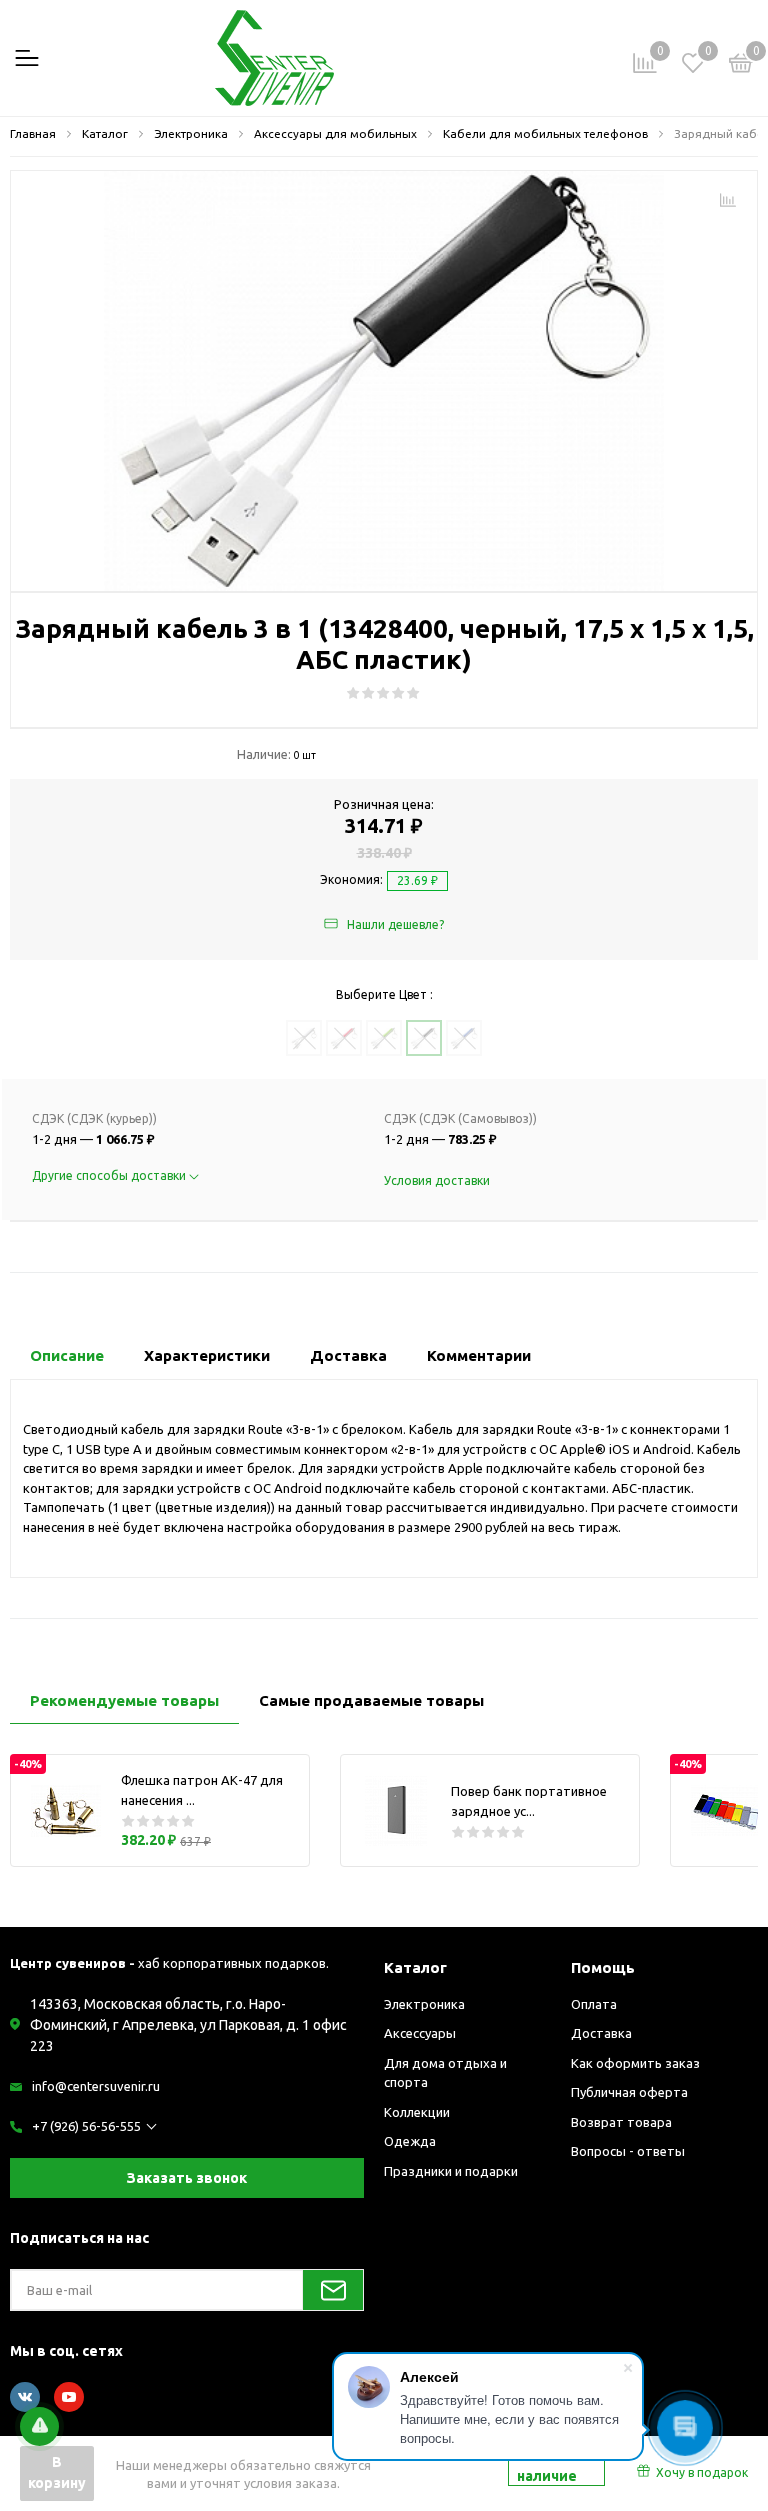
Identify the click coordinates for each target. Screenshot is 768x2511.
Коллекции (417, 2112)
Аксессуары (420, 2033)
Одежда (410, 2141)
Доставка (601, 2033)
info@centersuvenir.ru (96, 2086)
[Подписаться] (333, 2290)
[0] (741, 66)
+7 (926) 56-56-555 (86, 2126)
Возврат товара (621, 2122)
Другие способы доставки (110, 1175)
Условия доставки (437, 1180)
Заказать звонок (187, 2178)
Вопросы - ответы (628, 2151)
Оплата (594, 2004)
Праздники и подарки (451, 2171)
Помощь (603, 1967)
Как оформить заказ (635, 2063)
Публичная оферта (629, 2092)
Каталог (415, 1967)
